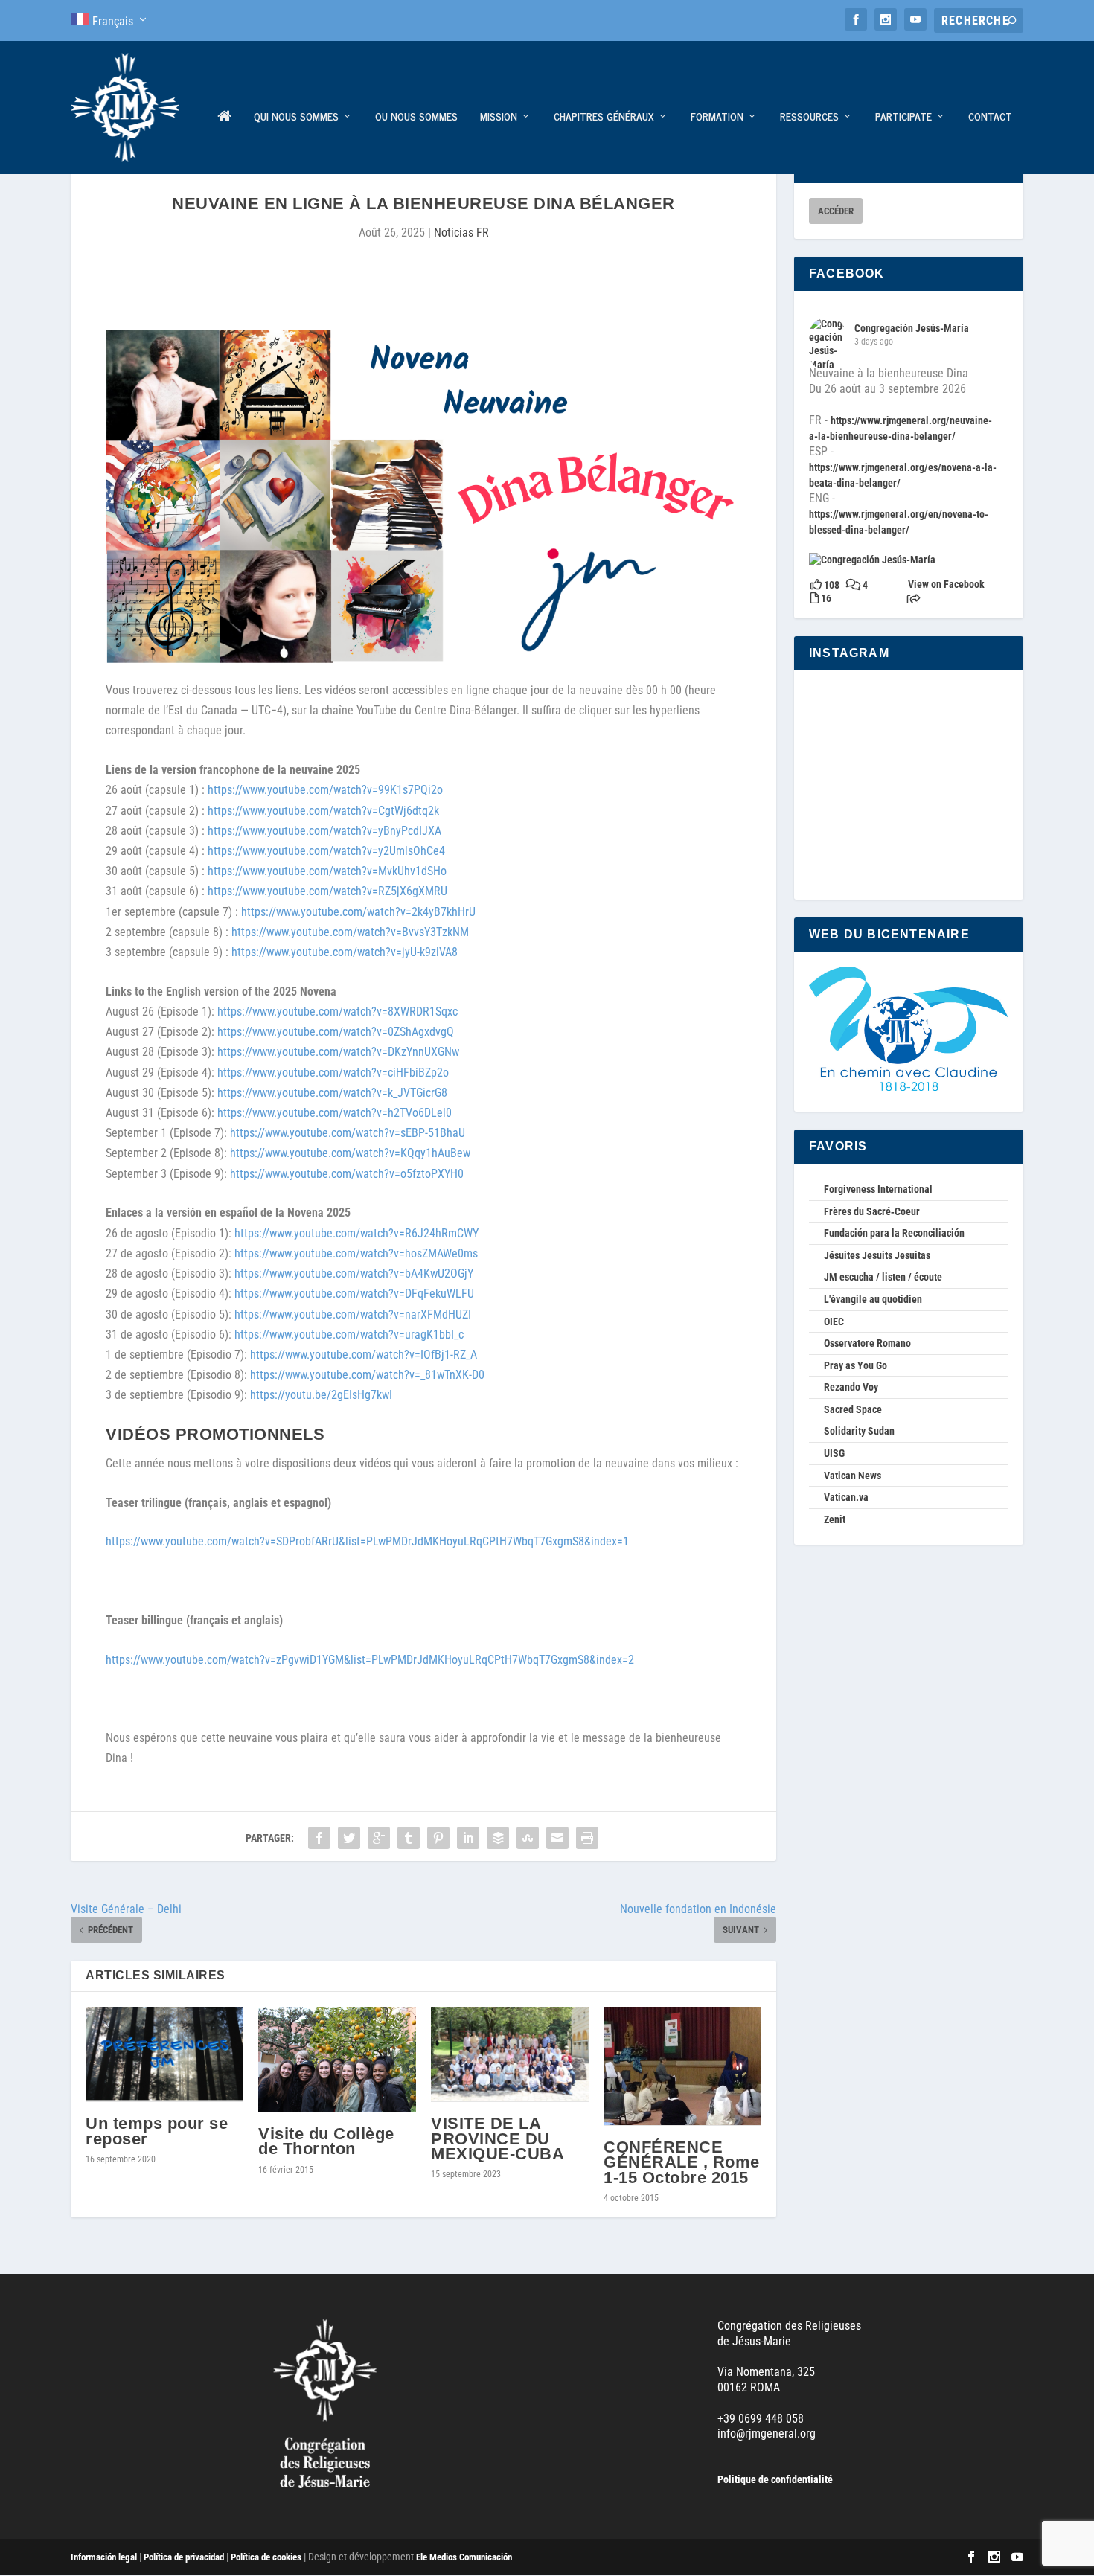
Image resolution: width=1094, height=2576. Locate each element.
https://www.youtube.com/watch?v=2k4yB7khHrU (358, 912)
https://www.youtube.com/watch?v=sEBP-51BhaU (348, 1133)
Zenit (835, 1519)
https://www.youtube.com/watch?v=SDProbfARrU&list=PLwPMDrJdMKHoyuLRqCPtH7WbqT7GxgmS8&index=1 (367, 1541)
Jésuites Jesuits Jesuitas (877, 1255)
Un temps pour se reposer (157, 2131)
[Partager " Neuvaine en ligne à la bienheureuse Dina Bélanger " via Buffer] (498, 1838)
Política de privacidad (184, 2557)
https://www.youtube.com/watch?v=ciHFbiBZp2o (333, 1073)
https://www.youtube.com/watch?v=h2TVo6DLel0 (335, 1113)
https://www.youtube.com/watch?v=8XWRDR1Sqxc (338, 1012)
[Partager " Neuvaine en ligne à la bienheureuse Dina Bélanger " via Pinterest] (438, 1838)
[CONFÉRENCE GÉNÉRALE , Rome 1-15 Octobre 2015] (682, 2066)
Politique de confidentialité (775, 2479)
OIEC (834, 1321)
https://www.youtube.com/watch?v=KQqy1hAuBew (350, 1153)
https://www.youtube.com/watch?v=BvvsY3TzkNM (350, 932)
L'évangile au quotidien (873, 1299)
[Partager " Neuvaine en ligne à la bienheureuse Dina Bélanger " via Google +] (379, 1838)
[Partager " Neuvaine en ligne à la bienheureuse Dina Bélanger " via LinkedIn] (468, 1838)
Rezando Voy (851, 1387)
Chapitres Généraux (604, 117)
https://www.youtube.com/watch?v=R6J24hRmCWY (356, 1233)
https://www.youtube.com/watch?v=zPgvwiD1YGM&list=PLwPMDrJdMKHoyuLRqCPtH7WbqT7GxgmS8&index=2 (370, 1660)
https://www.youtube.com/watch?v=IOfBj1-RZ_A (364, 1355)
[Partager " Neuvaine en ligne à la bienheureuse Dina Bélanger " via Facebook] (319, 1838)
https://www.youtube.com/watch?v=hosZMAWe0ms (356, 1253)
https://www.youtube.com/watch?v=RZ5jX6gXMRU (327, 891)
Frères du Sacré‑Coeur (872, 1211)
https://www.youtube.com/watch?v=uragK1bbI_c (349, 1335)
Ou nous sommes (416, 117)
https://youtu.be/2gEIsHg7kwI (321, 1395)
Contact (990, 117)
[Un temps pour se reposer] (164, 2054)
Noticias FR (461, 233)
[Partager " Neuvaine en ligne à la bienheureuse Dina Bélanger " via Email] (557, 1838)
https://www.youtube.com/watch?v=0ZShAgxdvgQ (336, 1032)
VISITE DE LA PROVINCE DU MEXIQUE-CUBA (498, 2138)
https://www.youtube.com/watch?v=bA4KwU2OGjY (354, 1273)
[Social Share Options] (914, 600)
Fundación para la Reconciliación (894, 1233)
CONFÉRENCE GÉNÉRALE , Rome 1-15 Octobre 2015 (682, 2162)
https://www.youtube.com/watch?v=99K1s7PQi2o (325, 790)
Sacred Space (853, 1409)
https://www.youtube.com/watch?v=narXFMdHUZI (353, 1314)
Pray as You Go (855, 1365)
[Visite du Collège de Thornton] (337, 2060)
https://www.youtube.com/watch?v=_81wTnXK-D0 (367, 1375)
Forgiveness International (878, 1189)
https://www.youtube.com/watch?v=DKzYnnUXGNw (338, 1052)
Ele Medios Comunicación (464, 2557)
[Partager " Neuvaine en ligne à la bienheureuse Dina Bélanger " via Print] (587, 1838)
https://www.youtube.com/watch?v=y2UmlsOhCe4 (326, 851)
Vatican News (853, 1476)
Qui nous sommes (296, 117)
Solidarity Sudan (859, 1431)
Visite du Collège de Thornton (326, 2141)
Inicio (224, 142)
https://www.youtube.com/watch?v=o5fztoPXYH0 (347, 1174)
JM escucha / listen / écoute (883, 1277)
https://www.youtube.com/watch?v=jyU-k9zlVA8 (345, 952)
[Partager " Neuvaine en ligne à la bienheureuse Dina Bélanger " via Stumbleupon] (528, 1838)
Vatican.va (846, 1497)
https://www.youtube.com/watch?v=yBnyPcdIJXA (324, 831)
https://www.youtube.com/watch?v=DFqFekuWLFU (354, 1294)
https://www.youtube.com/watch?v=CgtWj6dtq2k (323, 811)
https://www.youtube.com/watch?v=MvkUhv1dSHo (327, 871)
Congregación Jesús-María (912, 328)
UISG (834, 1453)
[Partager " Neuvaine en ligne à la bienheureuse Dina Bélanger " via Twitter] (349, 1838)
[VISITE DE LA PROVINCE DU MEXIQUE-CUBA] (510, 2054)
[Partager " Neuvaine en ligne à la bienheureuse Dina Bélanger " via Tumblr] (409, 1838)
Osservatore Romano (867, 1343)
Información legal (104, 2557)
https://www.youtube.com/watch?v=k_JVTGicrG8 (332, 1093)
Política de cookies (266, 2557)
